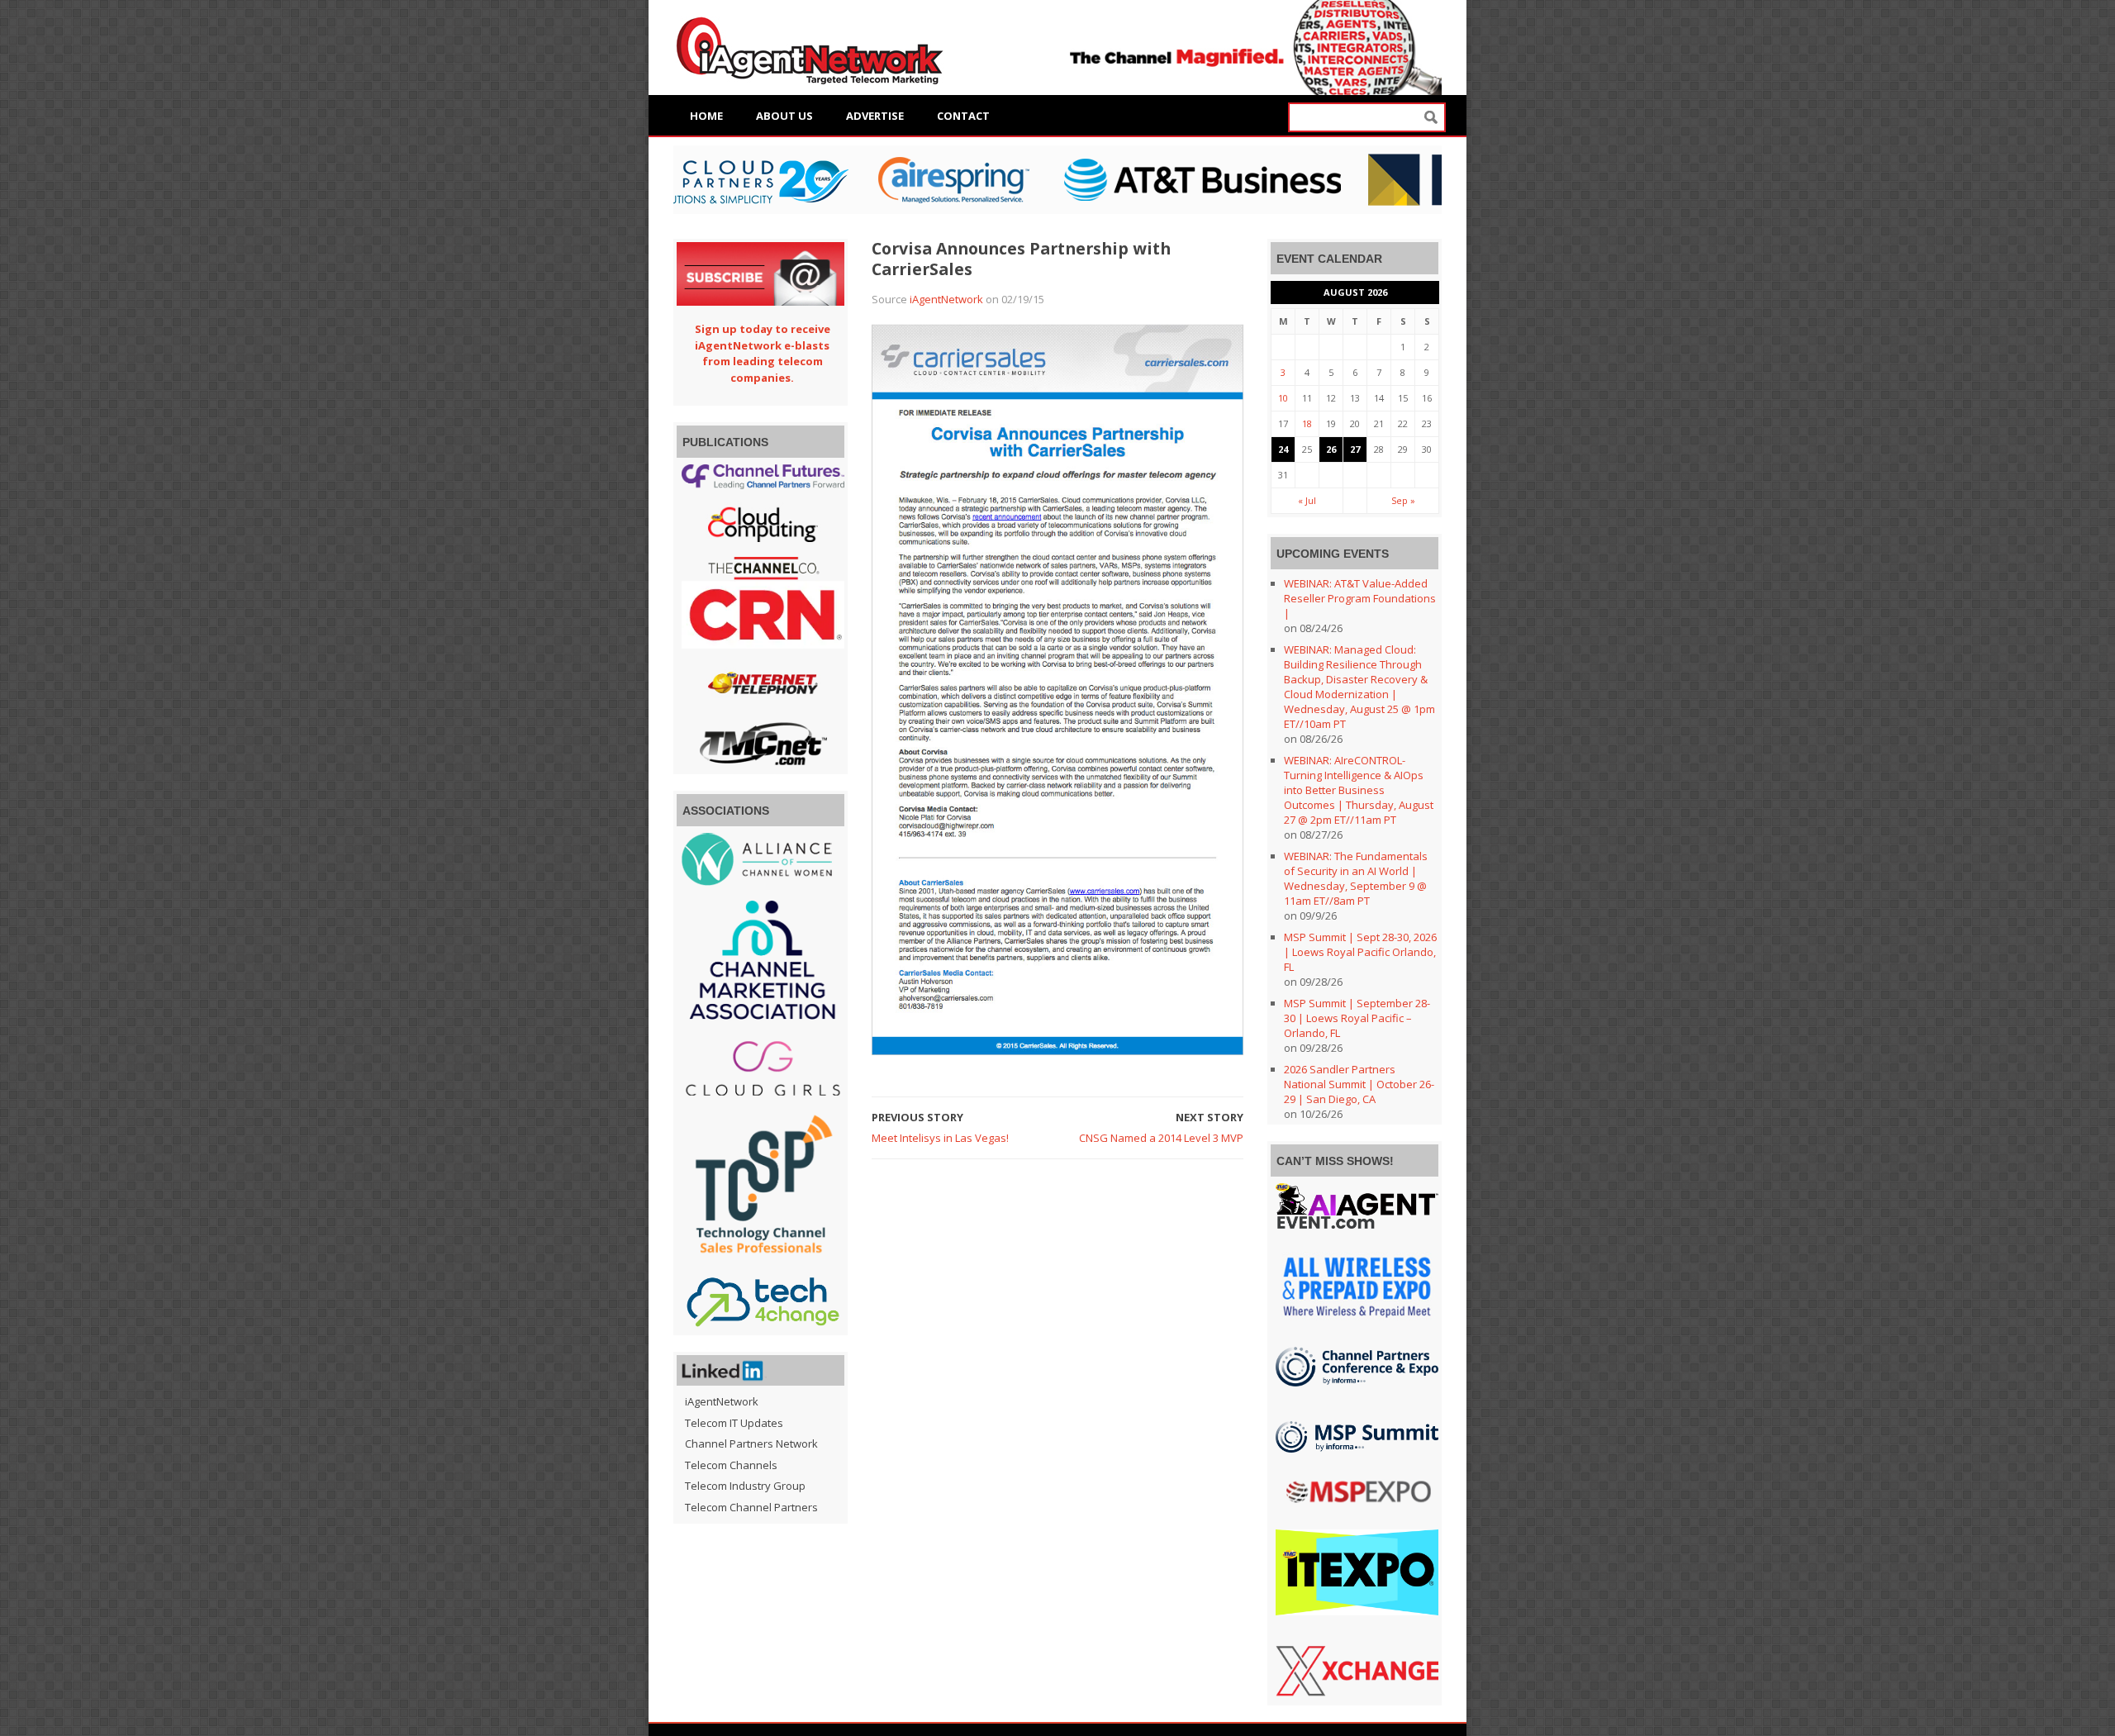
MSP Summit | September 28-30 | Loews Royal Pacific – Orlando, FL (1357, 1018)
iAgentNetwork (946, 299)
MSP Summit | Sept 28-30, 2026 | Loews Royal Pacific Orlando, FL (1360, 952)
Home (706, 116)
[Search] (1431, 118)
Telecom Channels (731, 1465)
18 (1307, 423)
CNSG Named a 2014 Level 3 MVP (1161, 1138)
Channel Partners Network (751, 1443)
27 (1355, 449)
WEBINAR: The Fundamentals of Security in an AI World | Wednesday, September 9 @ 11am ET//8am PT (1356, 878)
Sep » (1403, 500)
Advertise (875, 116)
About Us (784, 116)
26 (1331, 449)
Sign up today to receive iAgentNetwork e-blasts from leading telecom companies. (763, 353)
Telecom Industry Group (745, 1486)
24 (1283, 449)
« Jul (1307, 500)
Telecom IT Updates (734, 1423)
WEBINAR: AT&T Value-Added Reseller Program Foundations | (1360, 598)
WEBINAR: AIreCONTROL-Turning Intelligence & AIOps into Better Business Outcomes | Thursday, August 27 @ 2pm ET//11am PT (1359, 790)
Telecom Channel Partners (751, 1507)
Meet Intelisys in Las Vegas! (940, 1138)
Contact (963, 116)
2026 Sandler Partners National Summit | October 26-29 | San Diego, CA (1359, 1084)
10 (1283, 398)
